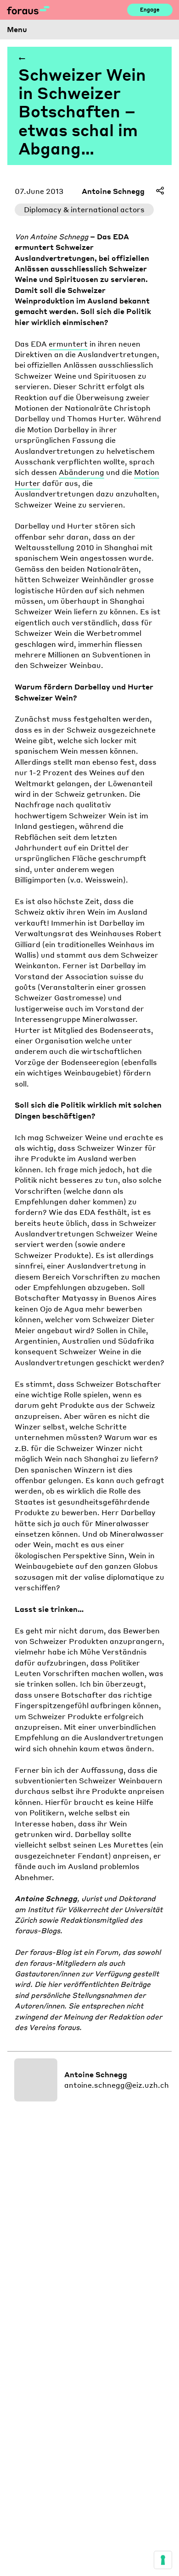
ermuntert (68, 344)
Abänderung (81, 472)
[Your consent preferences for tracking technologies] (163, 2560)
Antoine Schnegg (113, 191)
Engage (150, 10)
